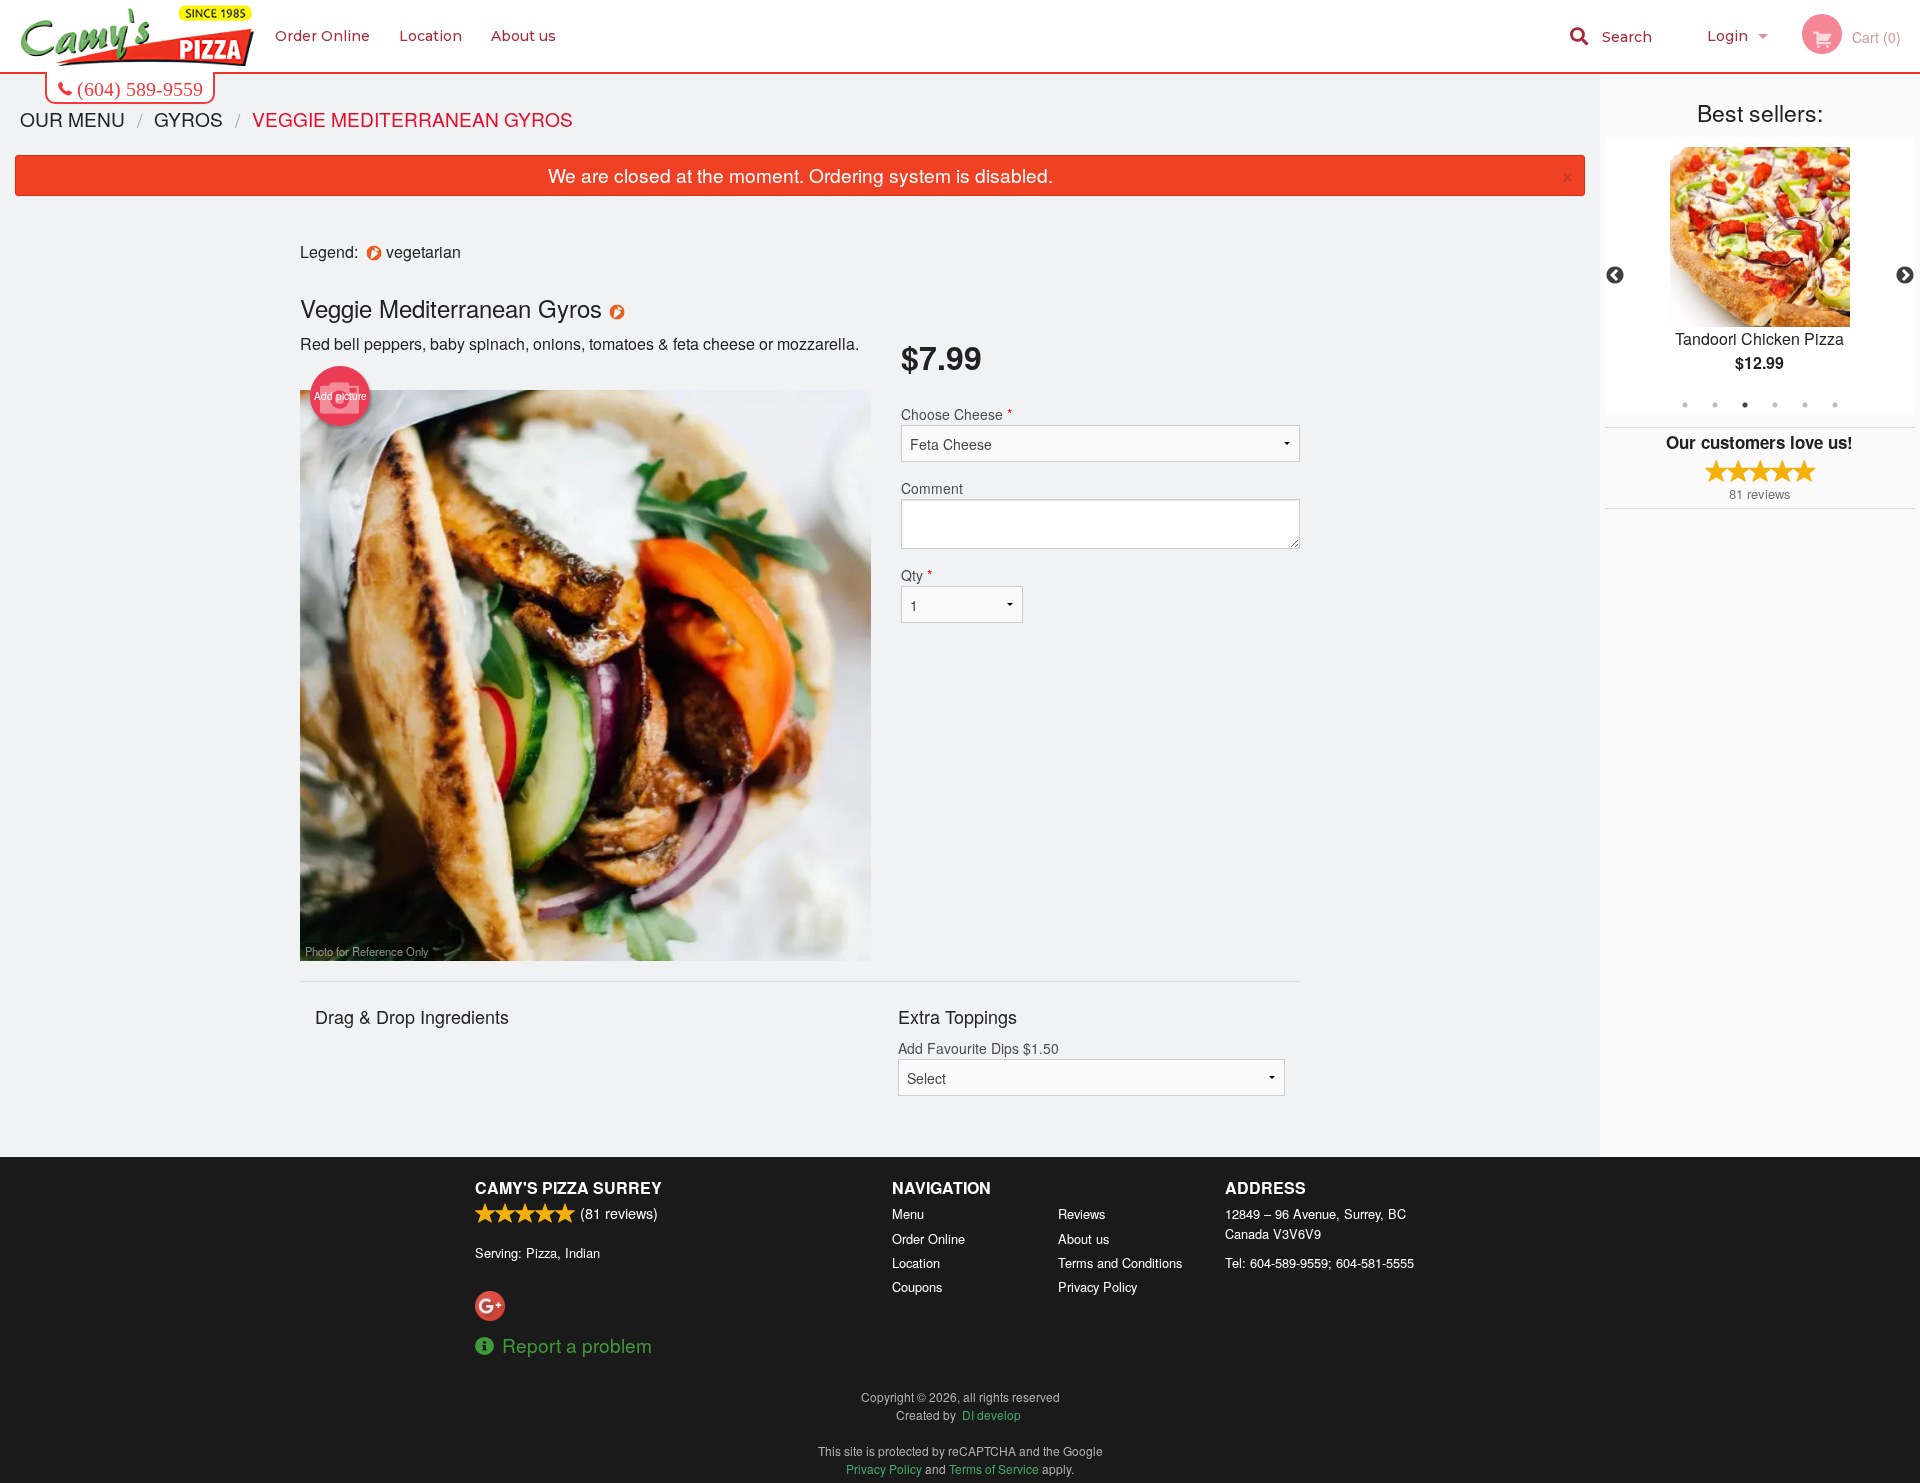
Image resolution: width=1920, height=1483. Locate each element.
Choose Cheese (956, 414)
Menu (908, 1213)
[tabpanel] (1760, 276)
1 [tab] (1685, 405)
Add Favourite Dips (978, 1048)
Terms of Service (994, 1468)
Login (1727, 36)
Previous (1615, 276)
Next (1905, 276)
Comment (932, 488)
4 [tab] (1775, 405)
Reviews (1081, 1213)
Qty (916, 575)
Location (430, 36)
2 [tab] (1715, 405)
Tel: (1319, 1262)
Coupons (917, 1286)
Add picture (340, 396)
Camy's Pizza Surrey (568, 1187)
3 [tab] (1745, 405)
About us (523, 36)
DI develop (991, 1414)
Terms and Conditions (1120, 1262)
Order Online (322, 36)
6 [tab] (1835, 405)
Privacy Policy (1097, 1286)
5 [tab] (1805, 405)
